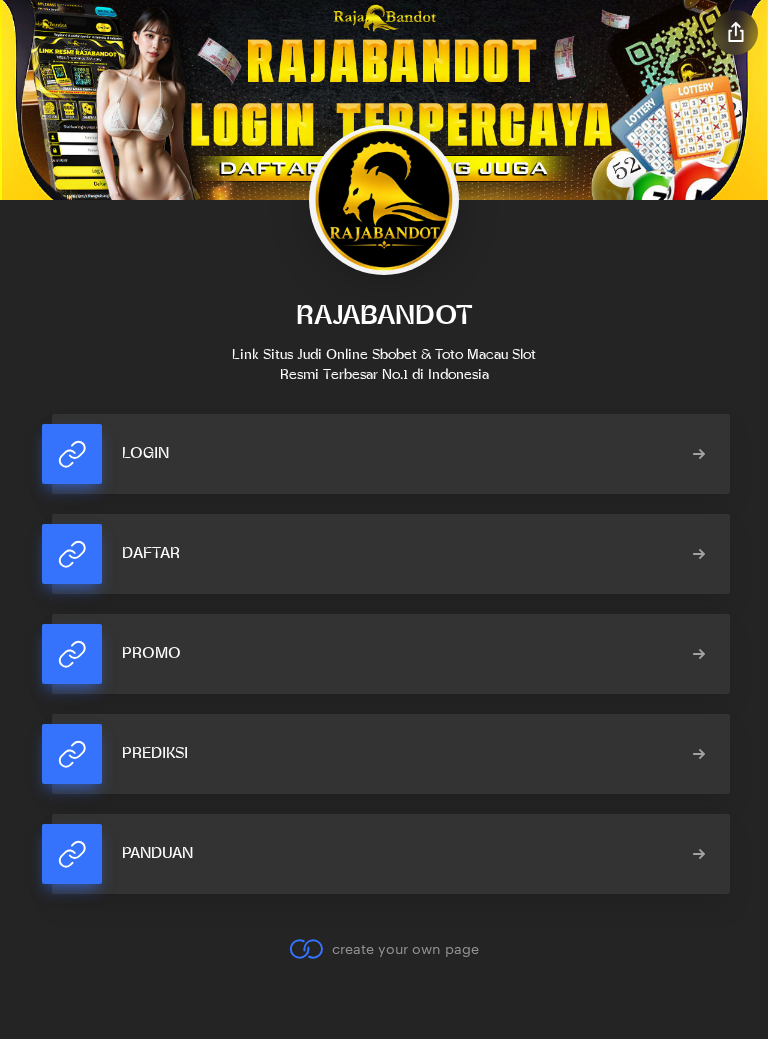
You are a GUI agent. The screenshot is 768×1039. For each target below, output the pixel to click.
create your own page (405, 948)
